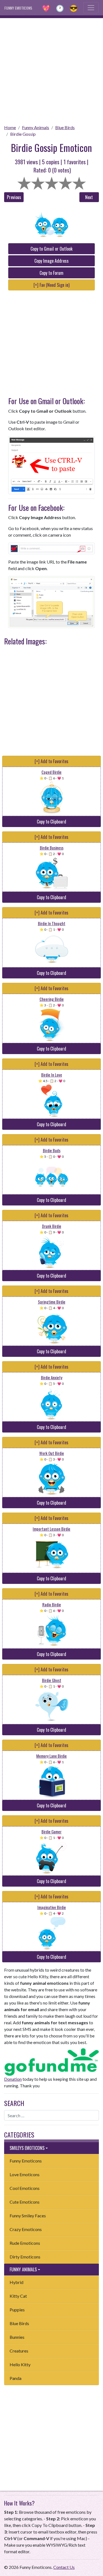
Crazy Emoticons (26, 2229)
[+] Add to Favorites (51, 761)
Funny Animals (36, 127)
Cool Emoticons (25, 2188)
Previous (14, 197)
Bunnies (17, 2337)
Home (10, 127)
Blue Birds (65, 127)
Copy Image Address (51, 261)
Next (89, 197)
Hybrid (16, 2282)
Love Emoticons (25, 2174)
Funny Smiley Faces (28, 2216)
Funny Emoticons (26, 2161)
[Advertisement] (51, 70)
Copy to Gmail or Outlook (51, 249)
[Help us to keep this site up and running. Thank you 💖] (51, 2061)
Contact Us (64, 2567)
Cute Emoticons (25, 2202)
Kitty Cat (18, 2296)
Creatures (19, 2351)
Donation (13, 2079)
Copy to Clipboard (51, 822)
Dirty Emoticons (25, 2257)
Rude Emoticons (25, 2243)
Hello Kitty (20, 2364)
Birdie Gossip (23, 134)
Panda (16, 2378)
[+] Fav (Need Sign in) (51, 285)
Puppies (17, 2310)
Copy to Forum (51, 273)
